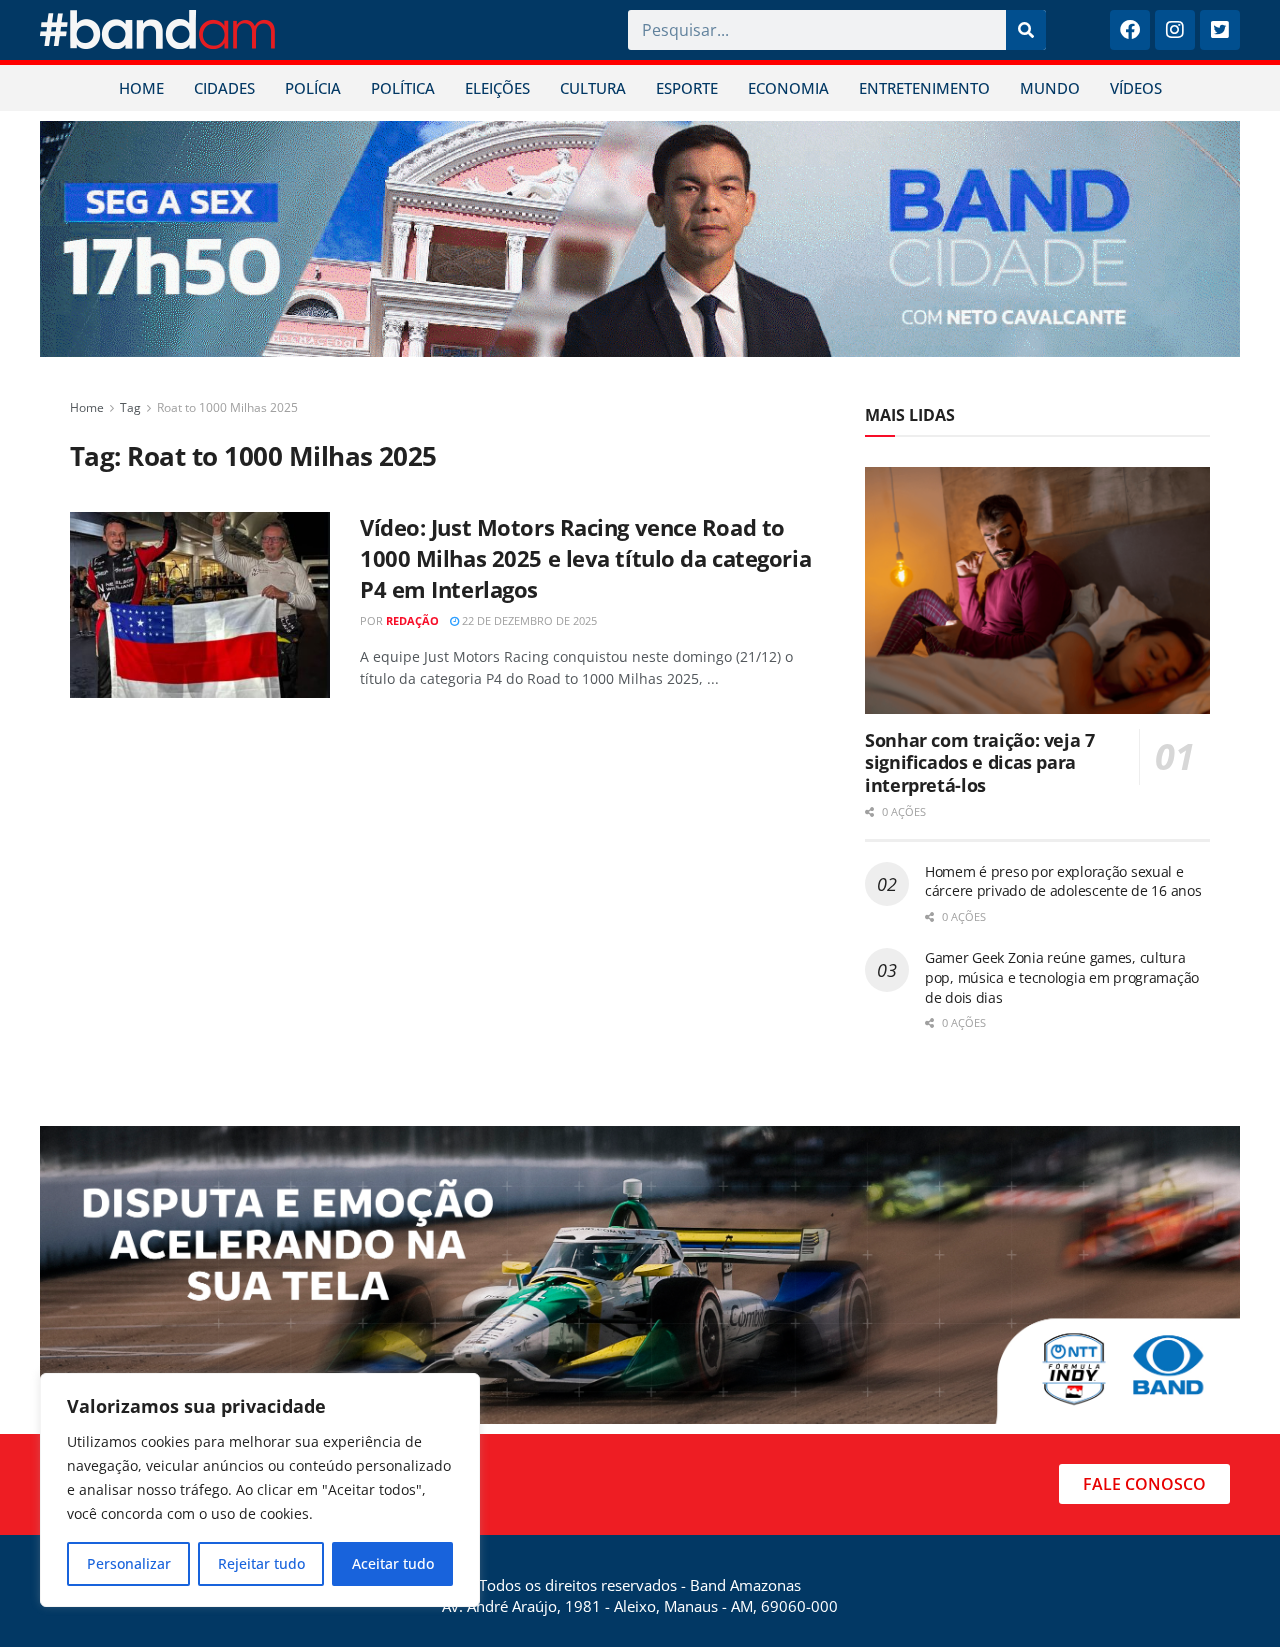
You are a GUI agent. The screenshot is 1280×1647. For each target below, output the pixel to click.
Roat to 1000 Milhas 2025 (227, 407)
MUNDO (1050, 88)
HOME (141, 88)
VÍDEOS (1136, 88)
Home (87, 407)
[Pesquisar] (1026, 30)
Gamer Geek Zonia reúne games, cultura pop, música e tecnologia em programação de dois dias (1062, 977)
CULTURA (593, 88)
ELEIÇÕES (497, 88)
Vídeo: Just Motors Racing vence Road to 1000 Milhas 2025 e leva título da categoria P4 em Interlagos (585, 558)
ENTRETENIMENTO (924, 88)
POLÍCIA (313, 88)
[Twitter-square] (1220, 30)
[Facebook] (1130, 30)
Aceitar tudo (393, 1563)
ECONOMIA (788, 88)
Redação (412, 620)
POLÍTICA (403, 88)
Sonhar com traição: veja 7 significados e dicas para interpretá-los (980, 762)
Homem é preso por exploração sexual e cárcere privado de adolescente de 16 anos (1063, 881)
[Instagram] (1175, 30)
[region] (260, 1490)
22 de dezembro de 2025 (528, 620)
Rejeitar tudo (261, 1563)
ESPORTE (687, 88)
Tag (130, 407)
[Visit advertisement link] (640, 239)
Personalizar (129, 1563)
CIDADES (224, 88)
